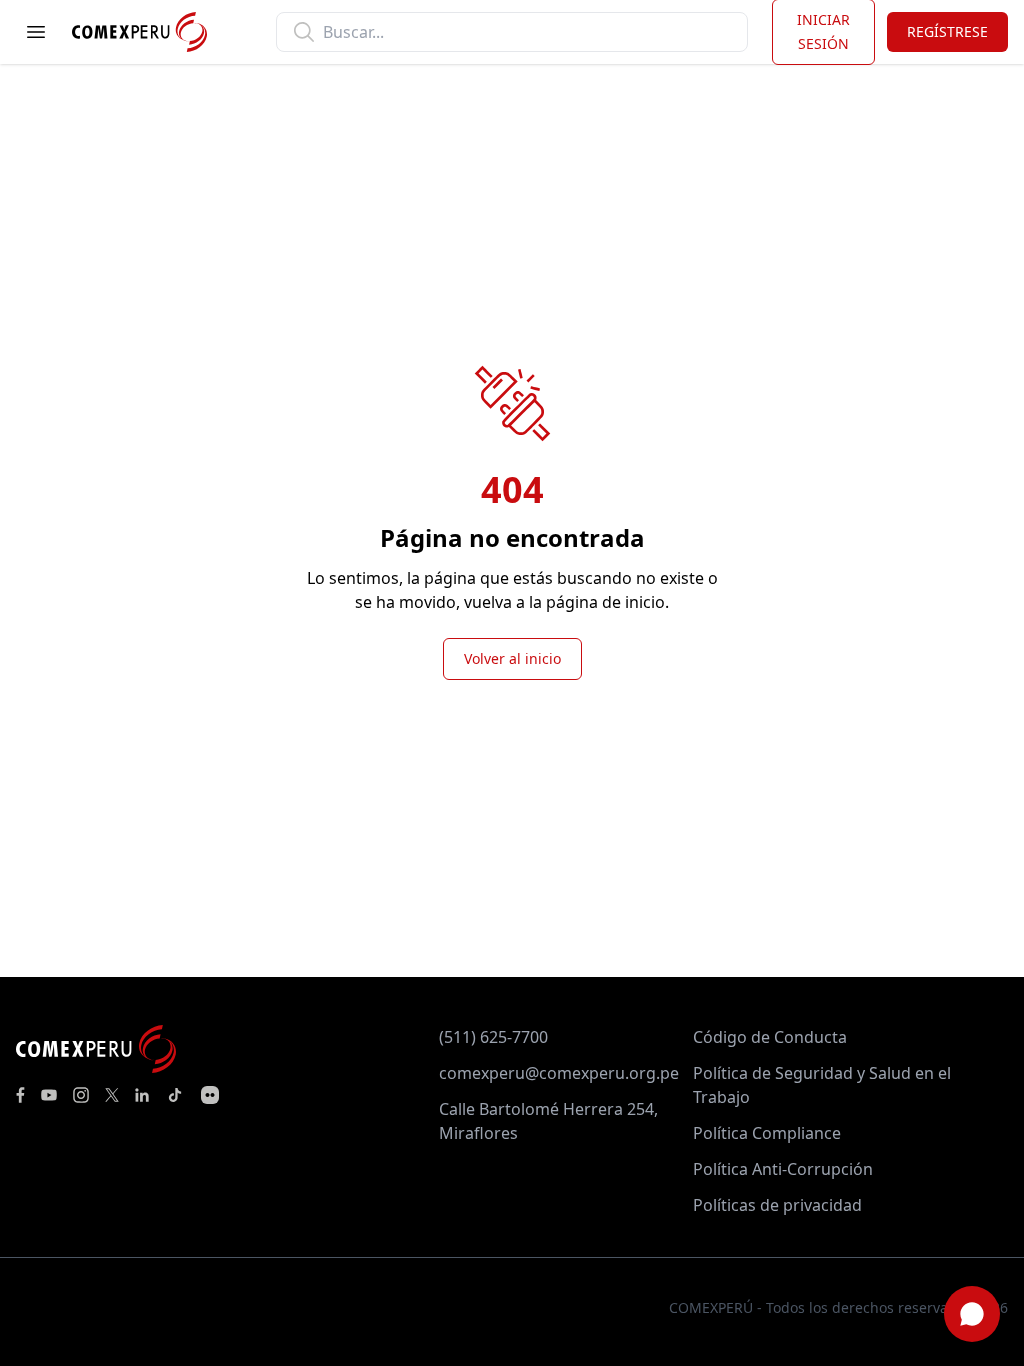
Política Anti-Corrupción (783, 1169)
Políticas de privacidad (777, 1205)
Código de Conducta (770, 1037)
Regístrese (947, 31)
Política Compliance (767, 1133)
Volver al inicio (512, 658)
